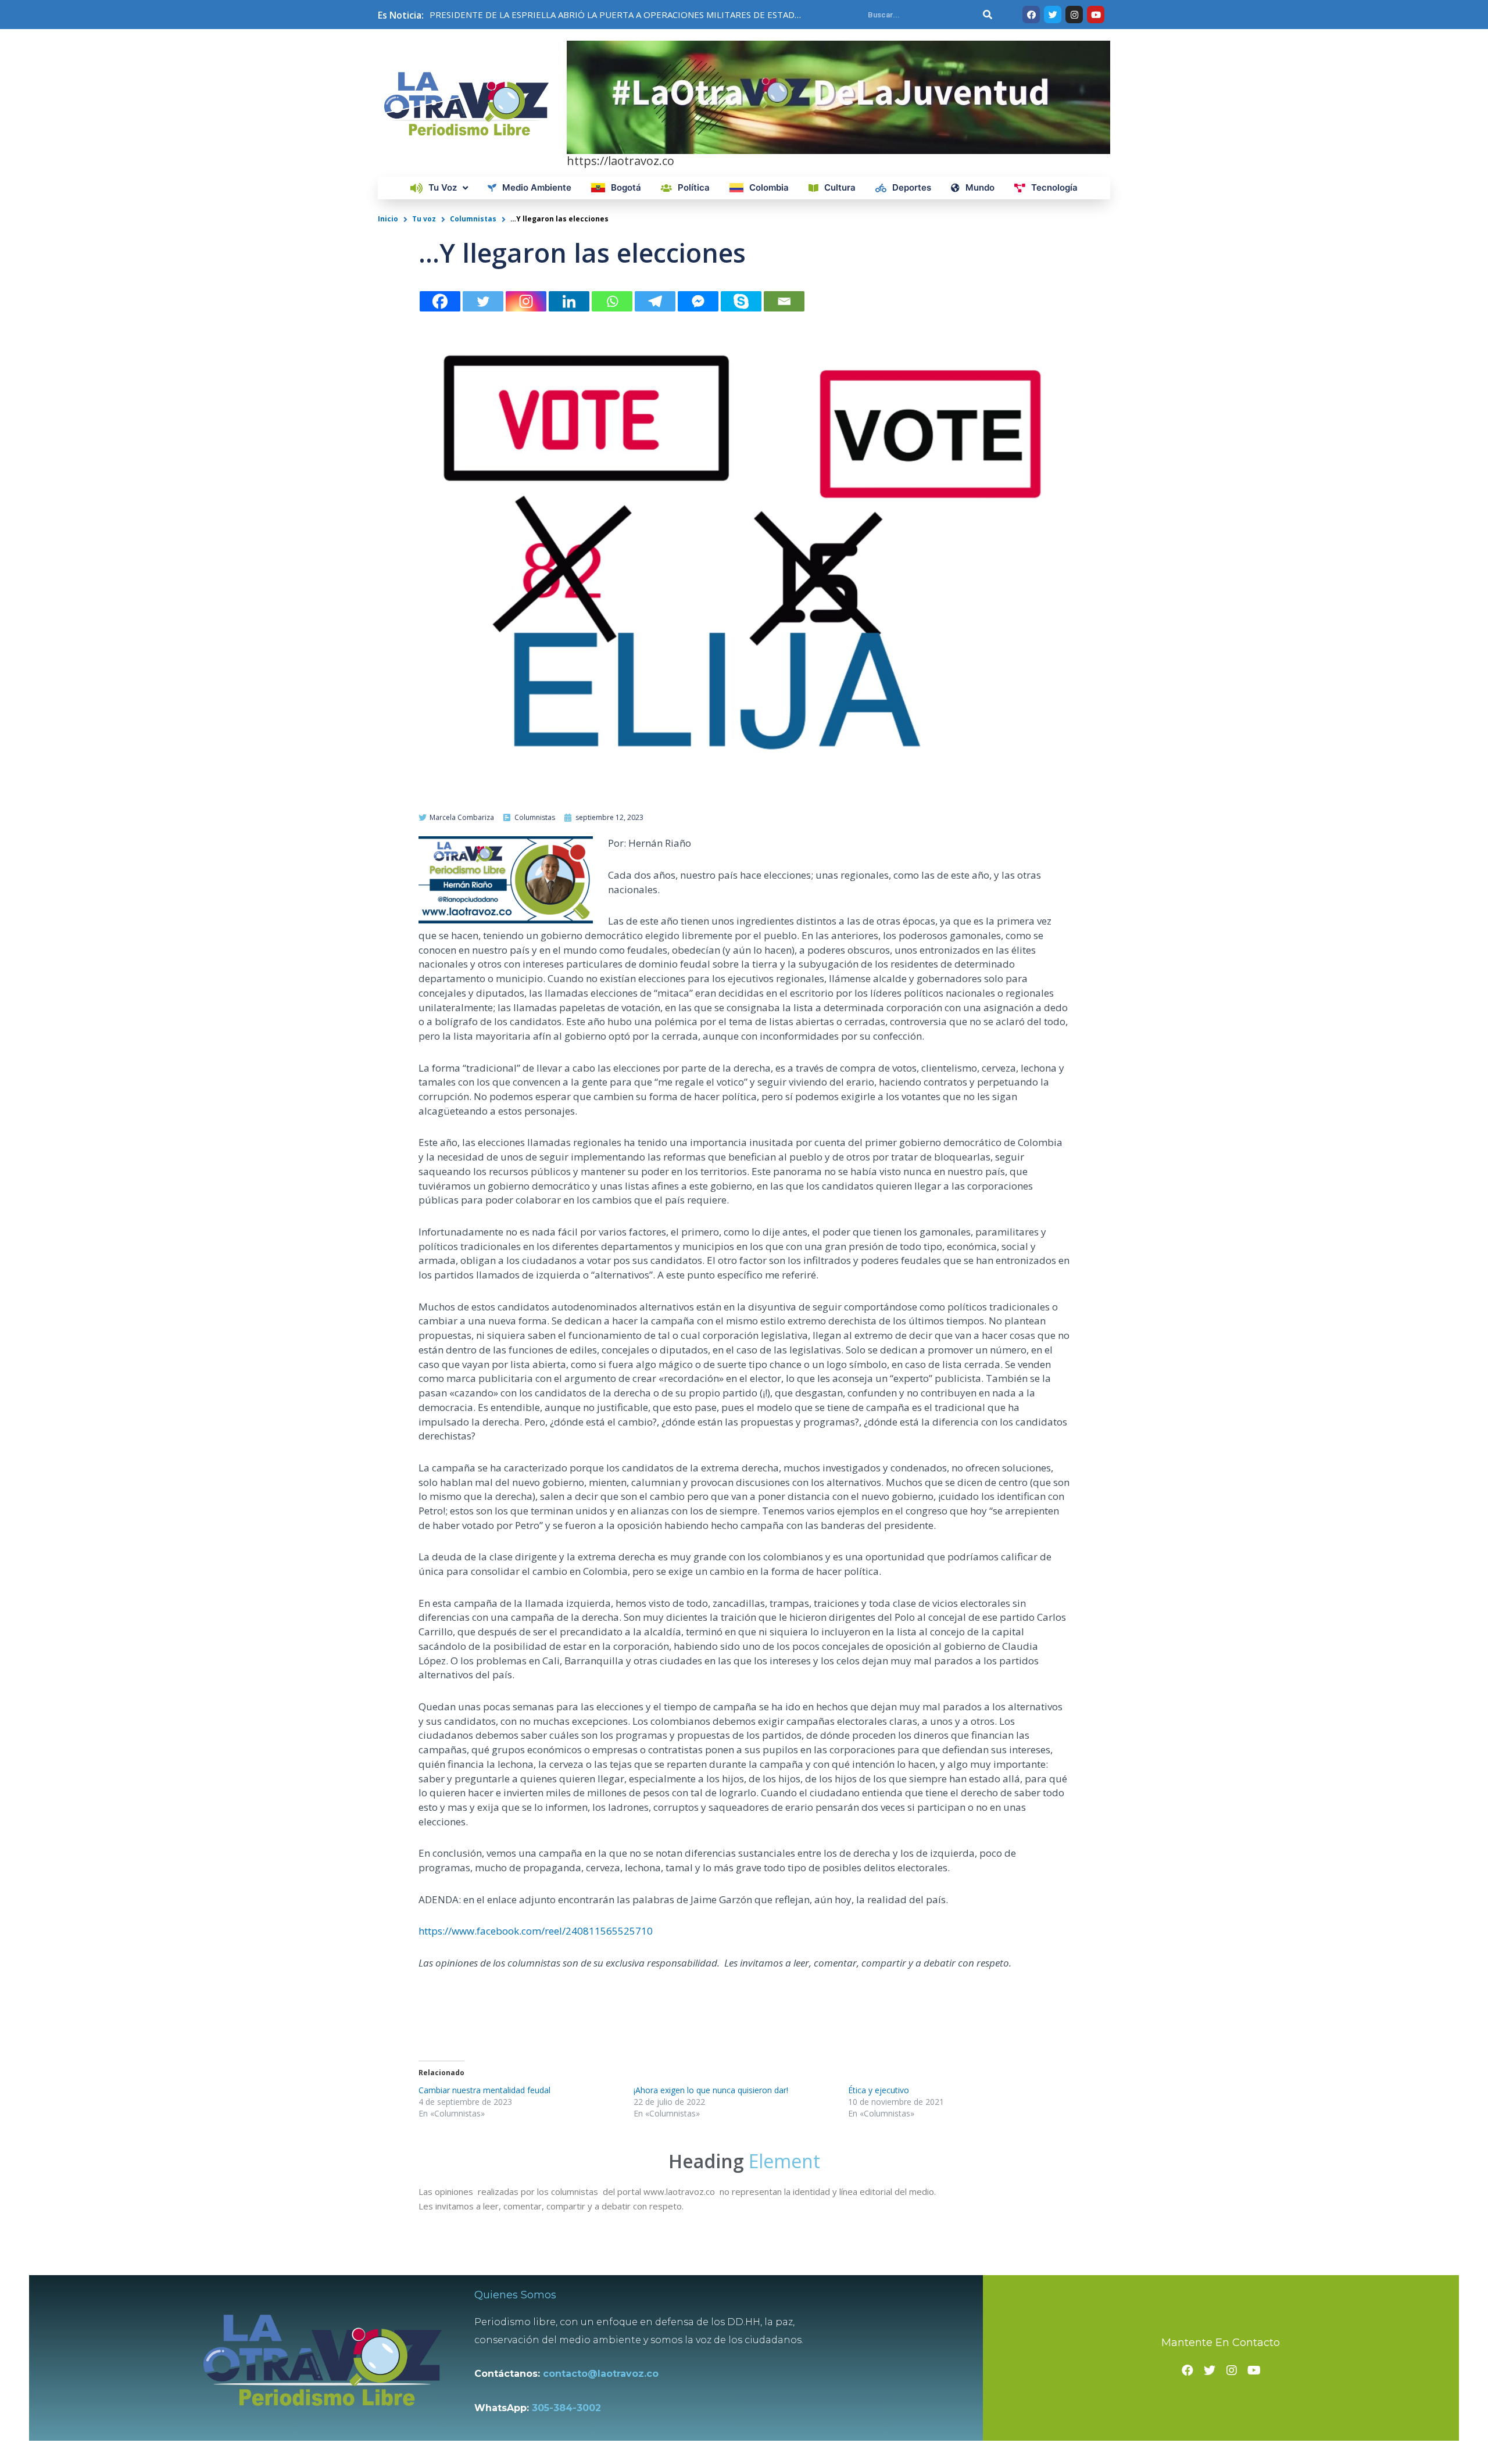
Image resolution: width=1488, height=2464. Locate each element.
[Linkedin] (569, 301)
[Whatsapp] (612, 301)
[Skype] (741, 301)
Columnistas (473, 219)
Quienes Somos (515, 2295)
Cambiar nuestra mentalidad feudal (484, 2090)
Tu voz (424, 219)
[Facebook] (440, 301)
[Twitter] (483, 301)
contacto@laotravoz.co (604, 2374)
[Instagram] (526, 301)
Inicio (388, 219)
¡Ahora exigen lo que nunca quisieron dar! (711, 2090)
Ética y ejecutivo (879, 2090)
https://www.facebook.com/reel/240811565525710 (536, 1931)
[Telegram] (655, 301)
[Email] (784, 301)
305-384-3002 (566, 2408)
